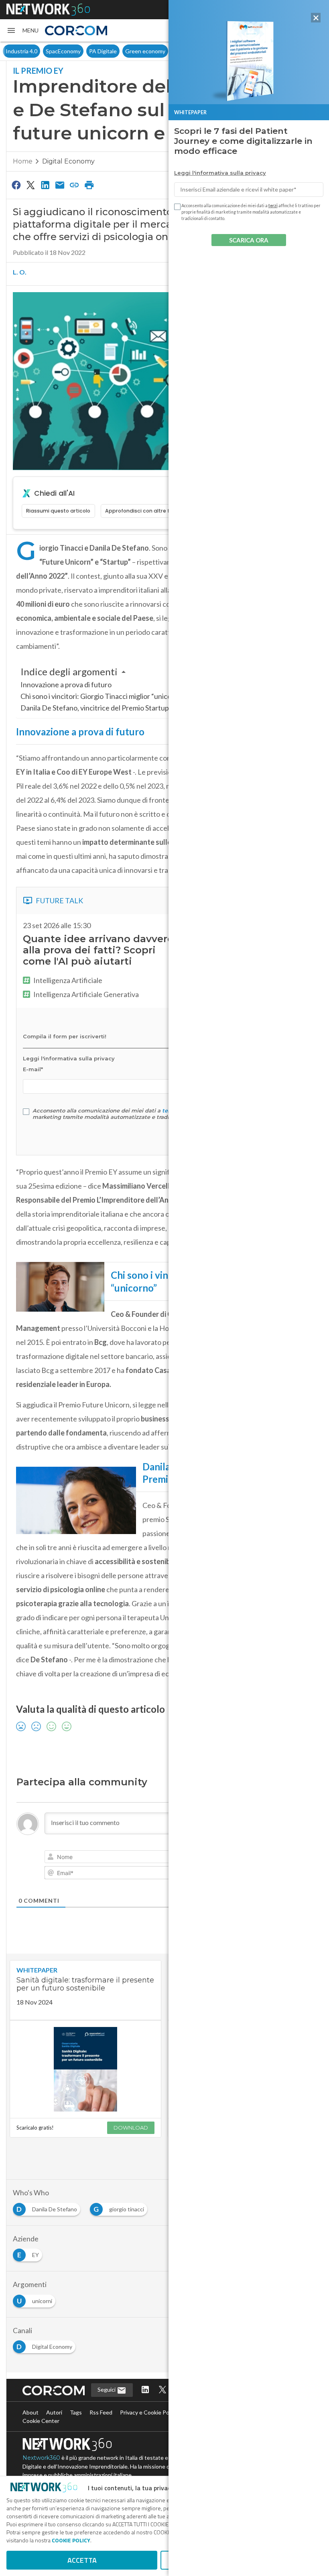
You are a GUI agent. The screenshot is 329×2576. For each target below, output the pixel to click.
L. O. (20, 272)
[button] (22, 30)
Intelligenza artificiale (160, 51)
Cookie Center (41, 2421)
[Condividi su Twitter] (30, 185)
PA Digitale (63, 51)
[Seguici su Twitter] (162, 2390)
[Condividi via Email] (60, 185)
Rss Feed (101, 2412)
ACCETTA (82, 2560)
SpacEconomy (23, 51)
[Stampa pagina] (89, 185)
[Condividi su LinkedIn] (45, 185)
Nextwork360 (41, 2458)
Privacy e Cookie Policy (149, 2412)
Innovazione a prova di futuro (66, 684)
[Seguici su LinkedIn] (145, 2390)
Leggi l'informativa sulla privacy (220, 173)
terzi (273, 206)
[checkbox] (26, 1112)
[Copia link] (75, 185)
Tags (76, 2412)
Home (23, 161)
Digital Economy (68, 161)
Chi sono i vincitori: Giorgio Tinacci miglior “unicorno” (103, 696)
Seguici (107, 2389)
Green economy (105, 51)
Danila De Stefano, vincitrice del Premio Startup (95, 708)
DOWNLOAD (131, 2128)
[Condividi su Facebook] (16, 185)
